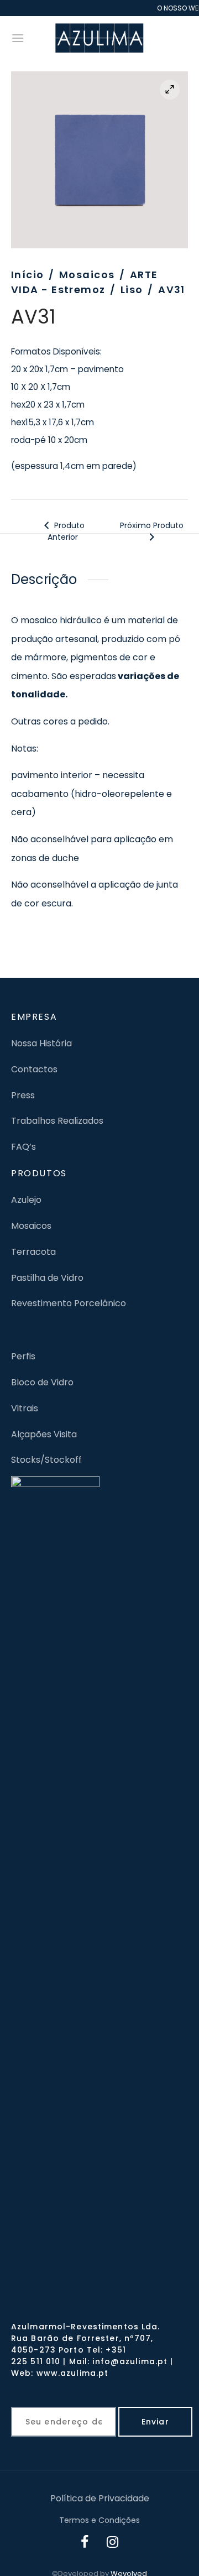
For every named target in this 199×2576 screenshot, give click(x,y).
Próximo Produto (152, 525)
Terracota (33, 1252)
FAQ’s (23, 1147)
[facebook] (85, 2543)
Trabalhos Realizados (57, 1121)
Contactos (34, 1069)
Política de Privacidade (100, 2498)
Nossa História (41, 1043)
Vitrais (25, 1408)
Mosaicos (87, 275)
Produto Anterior (66, 531)
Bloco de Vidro (42, 1382)
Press (23, 1095)
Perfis (23, 1356)
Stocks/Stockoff (46, 1460)
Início (28, 275)
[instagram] (113, 2543)
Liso (132, 290)
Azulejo (26, 1200)
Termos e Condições (99, 2520)
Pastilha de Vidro (47, 1278)
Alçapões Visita (44, 1434)
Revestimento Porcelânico (69, 1303)
